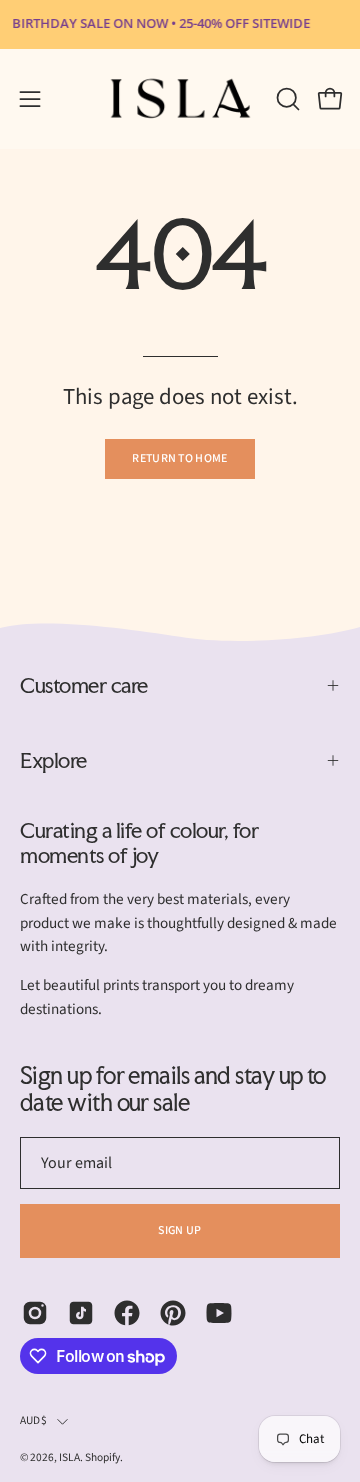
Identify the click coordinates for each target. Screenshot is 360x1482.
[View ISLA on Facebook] (127, 1313)
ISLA (69, 1457)
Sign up (179, 1230)
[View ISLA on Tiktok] (81, 1313)
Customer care (84, 685)
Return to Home (179, 458)
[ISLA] (180, 99)
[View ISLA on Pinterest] (173, 1313)
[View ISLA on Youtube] (219, 1313)
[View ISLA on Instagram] (35, 1313)
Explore (53, 760)
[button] (286, 99)
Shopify (102, 1457)
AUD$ (33, 1420)
